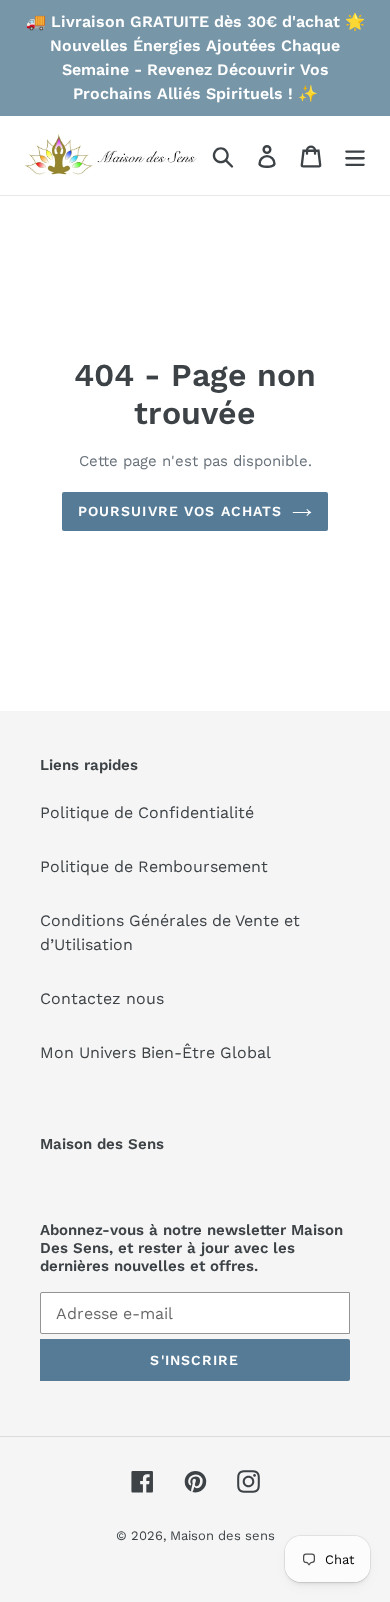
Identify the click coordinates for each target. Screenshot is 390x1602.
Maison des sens (222, 1535)
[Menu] (355, 155)
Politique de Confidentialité (147, 812)
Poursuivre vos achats (180, 511)
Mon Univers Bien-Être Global (155, 1052)
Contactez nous (102, 998)
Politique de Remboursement (154, 866)
